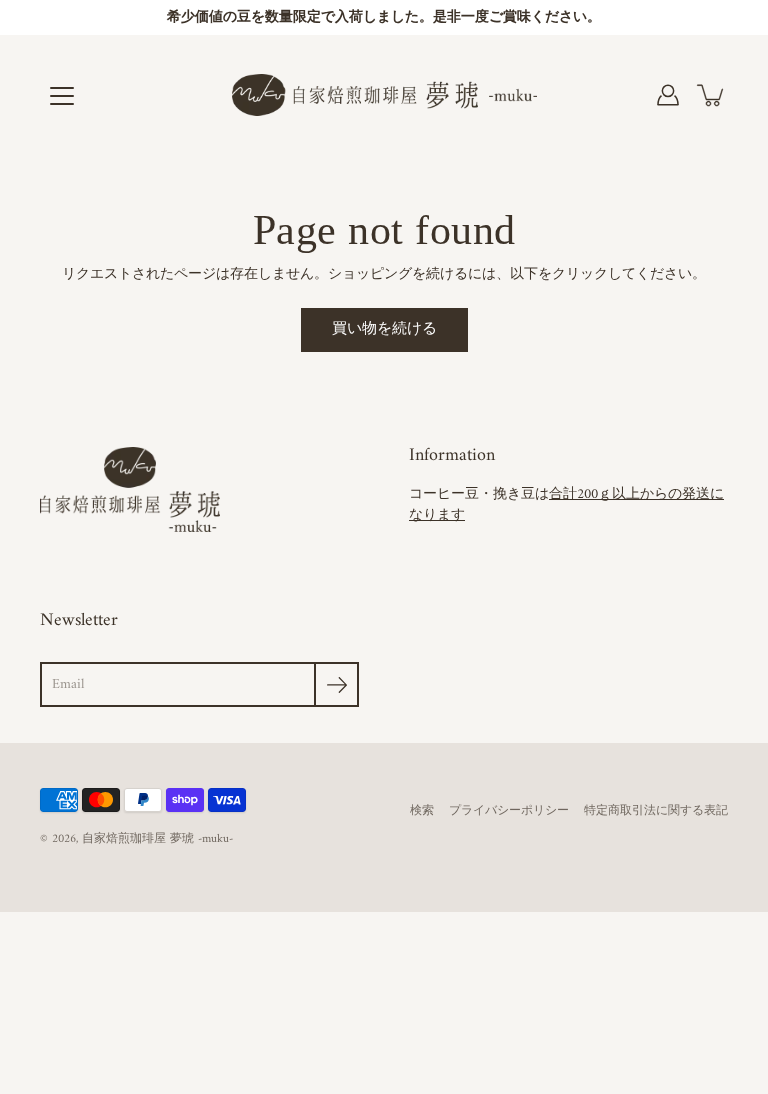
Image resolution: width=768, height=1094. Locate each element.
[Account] (668, 95)
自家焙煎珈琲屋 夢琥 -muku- (157, 839)
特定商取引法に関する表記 (656, 811)
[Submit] (336, 684)
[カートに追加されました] (712, 95)
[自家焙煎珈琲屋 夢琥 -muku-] (384, 95)
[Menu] (62, 96)
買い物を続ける (384, 329)
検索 (422, 811)
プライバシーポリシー (509, 811)
